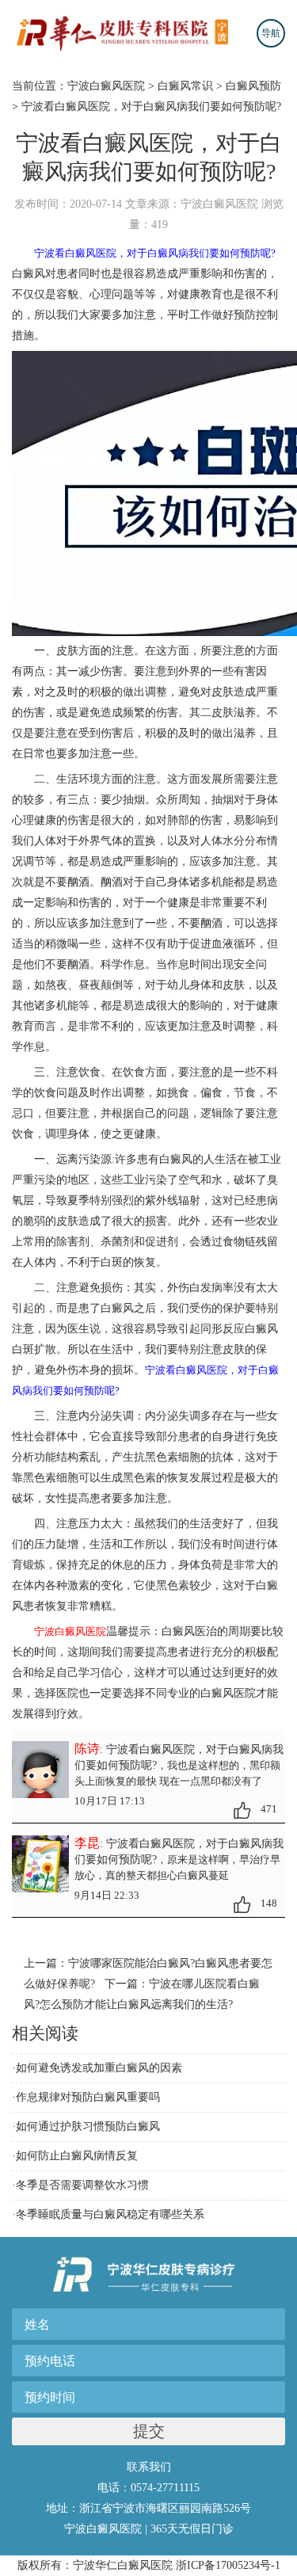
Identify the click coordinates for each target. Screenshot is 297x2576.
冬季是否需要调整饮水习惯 (82, 2185)
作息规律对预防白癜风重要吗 (88, 2097)
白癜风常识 (185, 86)
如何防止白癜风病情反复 (77, 2156)
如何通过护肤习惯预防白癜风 (88, 2126)
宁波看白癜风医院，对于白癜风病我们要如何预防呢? (151, 107)
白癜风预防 (253, 86)
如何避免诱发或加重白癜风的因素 (99, 2068)
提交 (149, 2431)
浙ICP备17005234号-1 (228, 2565)
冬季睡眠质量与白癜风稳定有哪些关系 (110, 2214)
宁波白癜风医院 (106, 86)
